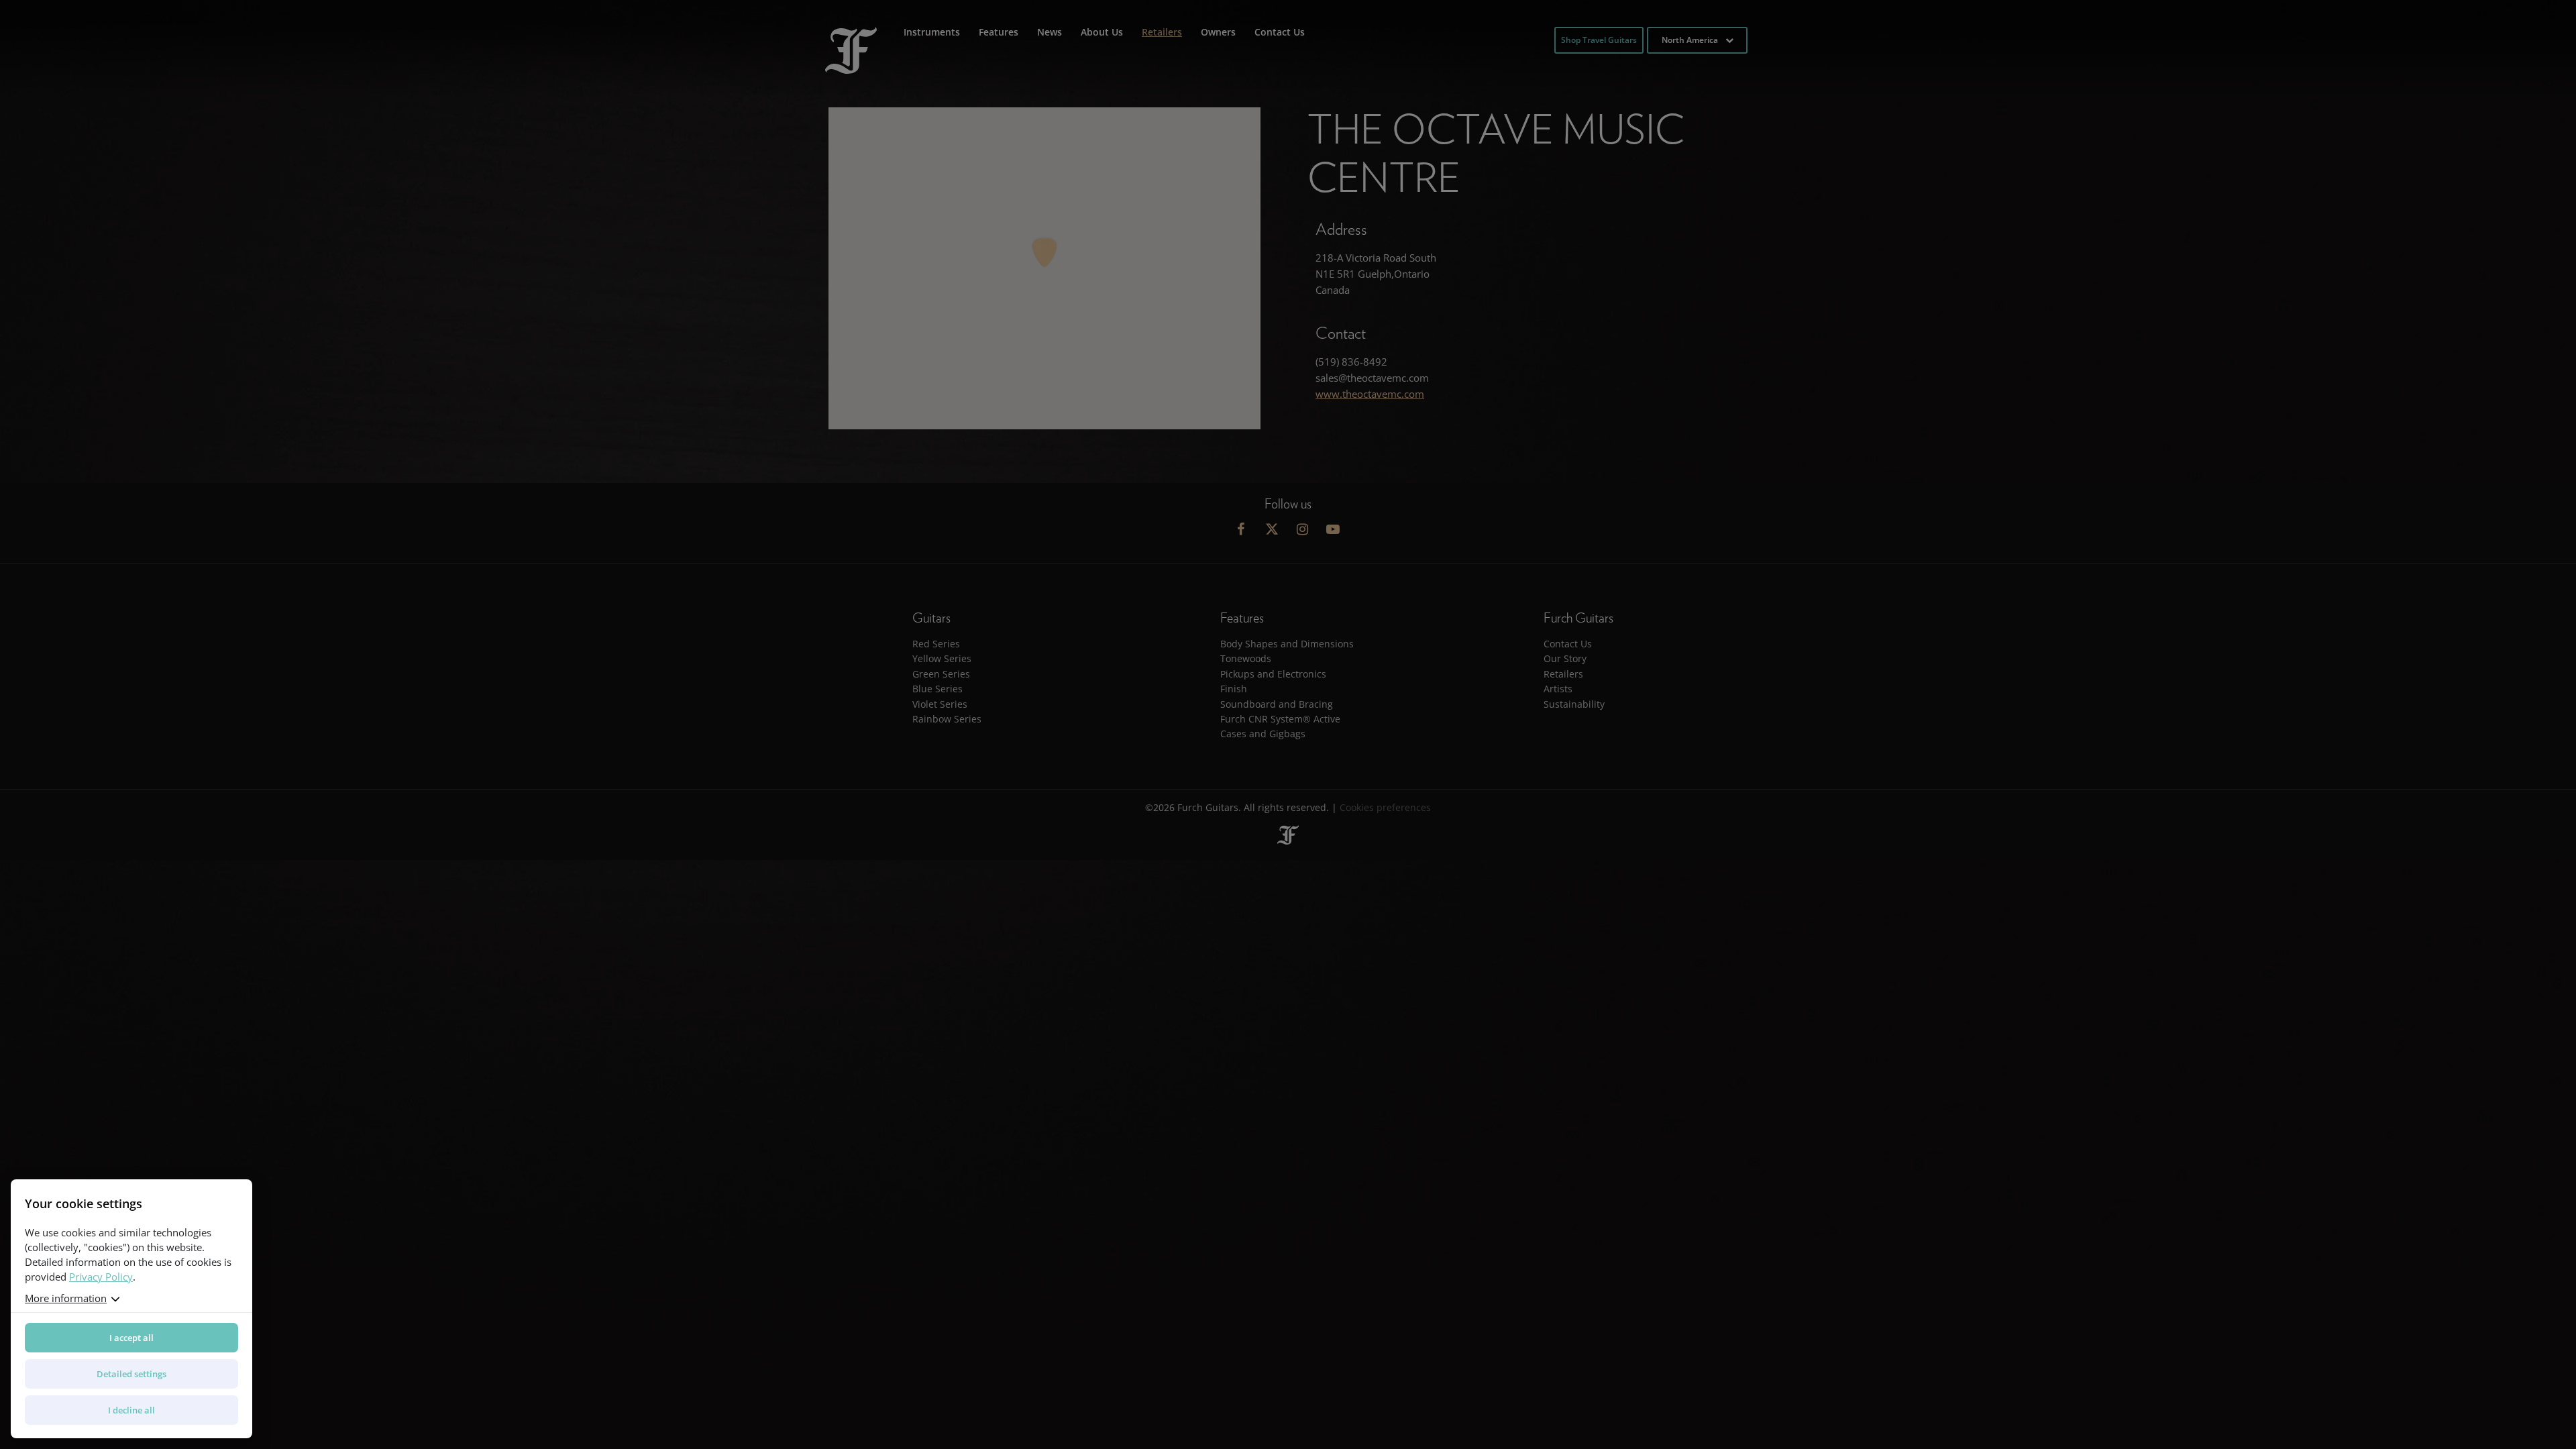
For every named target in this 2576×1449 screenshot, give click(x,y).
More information (66, 1298)
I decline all (131, 1410)
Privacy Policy (101, 1277)
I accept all (131, 1338)
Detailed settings (131, 1374)
